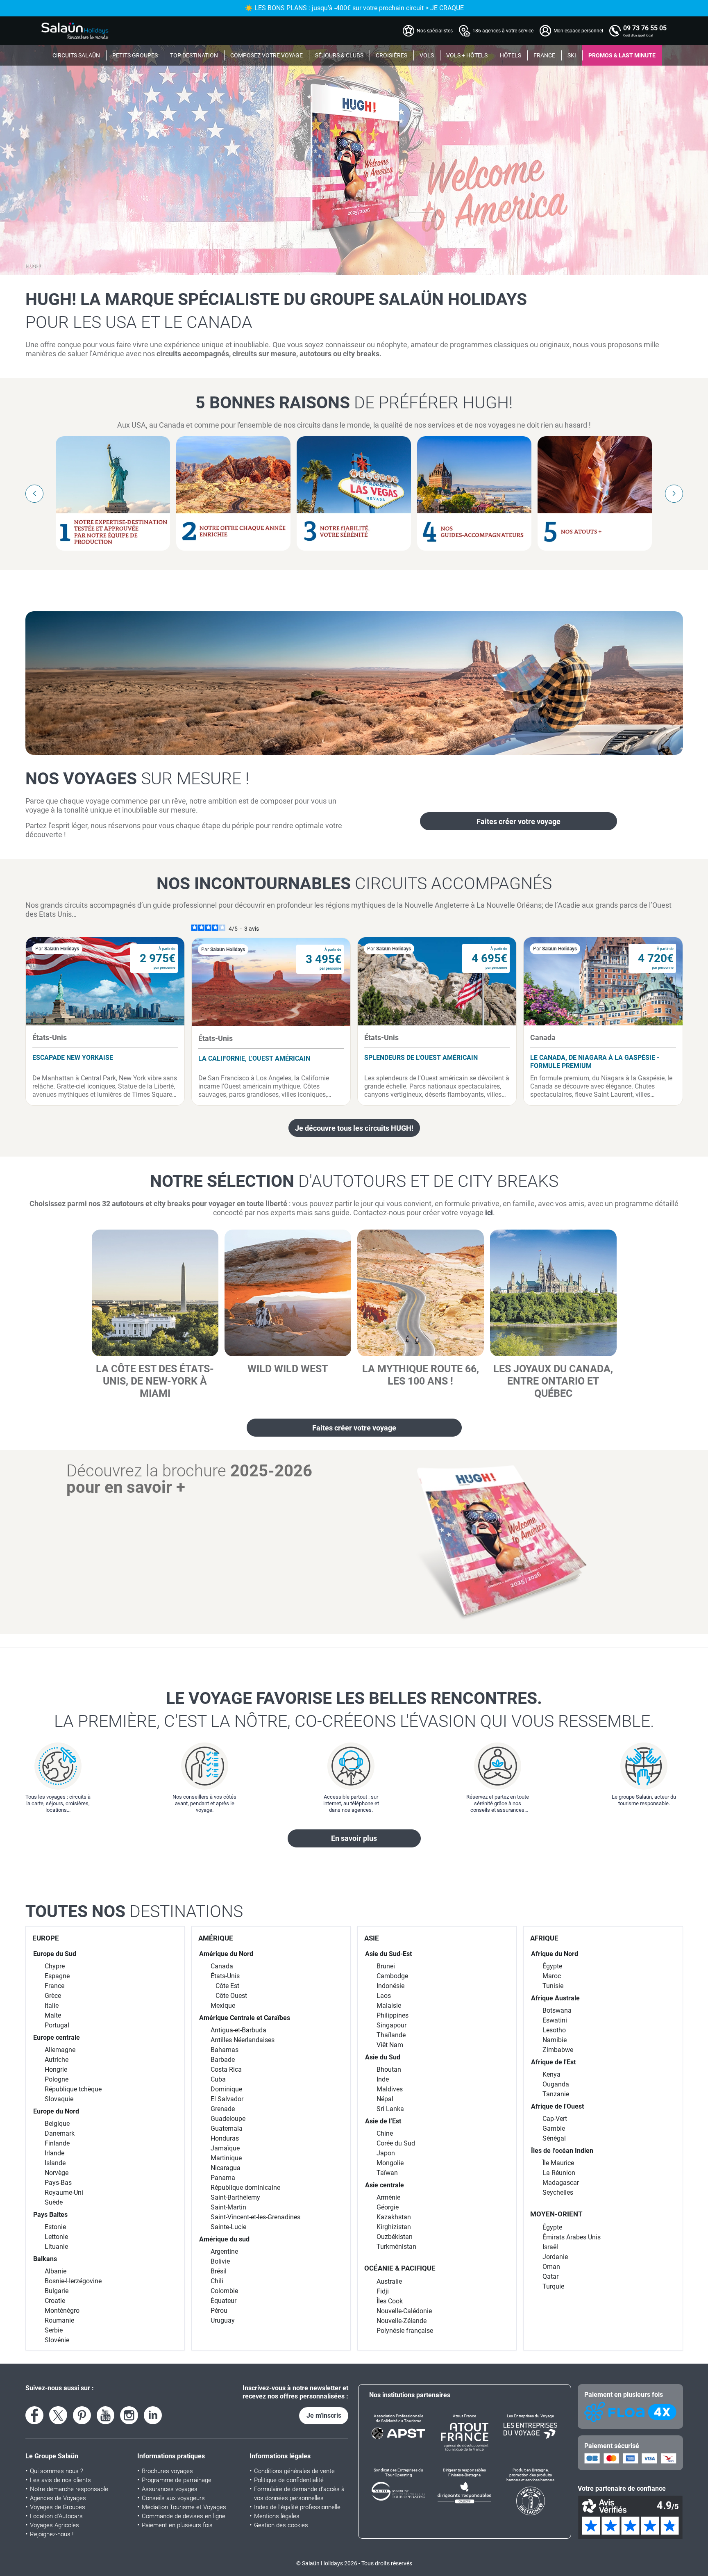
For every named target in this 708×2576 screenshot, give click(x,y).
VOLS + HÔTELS (467, 55)
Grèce (53, 1996)
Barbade (223, 2060)
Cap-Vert (555, 2119)
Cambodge (392, 1976)
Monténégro (62, 2311)
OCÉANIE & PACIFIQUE (400, 2268)
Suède (54, 2202)
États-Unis (225, 1976)
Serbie (54, 2330)
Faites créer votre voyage (519, 821)
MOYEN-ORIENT (556, 2214)
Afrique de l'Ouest (557, 2106)
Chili (217, 2281)
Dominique (226, 2089)
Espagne (57, 1976)
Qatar (550, 2276)
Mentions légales (277, 2516)
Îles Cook (390, 2301)
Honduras (225, 2138)
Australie (389, 2281)
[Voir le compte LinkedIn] (153, 2415)
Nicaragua (226, 2168)
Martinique (226, 2158)
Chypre (55, 1966)
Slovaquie (59, 2099)
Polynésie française (405, 2331)
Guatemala (227, 2128)
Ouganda (556, 2084)
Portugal (57, 2025)
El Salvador (227, 2099)
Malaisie (389, 2005)
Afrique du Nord (555, 1954)
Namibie (555, 2040)
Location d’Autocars (56, 2516)
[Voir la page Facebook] (34, 2415)
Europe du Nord (56, 2111)
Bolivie (220, 2261)
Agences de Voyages (58, 2498)
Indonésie (390, 1986)
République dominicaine (245, 2188)
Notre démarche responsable (69, 2489)
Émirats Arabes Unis (572, 2237)
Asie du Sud (383, 2057)
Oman (551, 2267)
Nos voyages (137, 779)
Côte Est (227, 1986)
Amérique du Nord (226, 1954)
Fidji (383, 2291)
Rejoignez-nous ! (52, 2534)
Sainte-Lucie (228, 2227)
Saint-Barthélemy (235, 2197)
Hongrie (56, 2069)
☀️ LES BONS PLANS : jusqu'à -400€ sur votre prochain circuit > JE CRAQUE (354, 8)
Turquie (553, 2286)
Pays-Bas (58, 2183)
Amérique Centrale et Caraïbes (245, 2018)
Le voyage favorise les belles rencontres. (354, 1710)
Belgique (57, 2124)
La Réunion (559, 2173)
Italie (52, 2005)
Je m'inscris (324, 2415)
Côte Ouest (231, 1996)
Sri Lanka (390, 2109)
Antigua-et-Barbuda (238, 2030)
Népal (385, 2099)
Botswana (557, 2010)
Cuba (218, 2079)
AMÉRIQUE (216, 1938)
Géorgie (388, 2207)
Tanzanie (556, 2094)
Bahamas (225, 2050)
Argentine (224, 2251)
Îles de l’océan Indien (562, 2151)
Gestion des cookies (281, 2525)
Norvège (57, 2173)
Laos (384, 1996)
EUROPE (46, 1938)
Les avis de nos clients (60, 2480)
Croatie (55, 2301)
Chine (385, 2133)
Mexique (223, 2005)
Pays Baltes (50, 2215)
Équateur (224, 2301)
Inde (383, 2079)
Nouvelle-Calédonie (404, 2311)
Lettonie (56, 2237)
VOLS (427, 55)
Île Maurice (558, 2163)
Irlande (54, 2153)
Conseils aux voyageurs (173, 2498)
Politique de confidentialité (289, 2480)
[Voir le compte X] (58, 2415)
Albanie (56, 2271)
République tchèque (73, 2089)
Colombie (224, 2291)
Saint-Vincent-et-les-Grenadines (255, 2217)
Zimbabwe (558, 2050)
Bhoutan (389, 2069)
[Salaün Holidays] (75, 31)
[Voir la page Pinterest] (82, 2415)
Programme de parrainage (177, 2480)
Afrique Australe (555, 1998)
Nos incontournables (354, 884)
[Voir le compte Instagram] (129, 2415)
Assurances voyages (170, 2489)
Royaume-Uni (64, 2192)
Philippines (393, 2015)
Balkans (45, 2259)
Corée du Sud (396, 2143)
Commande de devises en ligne (184, 2516)
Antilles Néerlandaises (243, 2040)
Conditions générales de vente (294, 2471)
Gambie (554, 2128)
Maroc (552, 1976)
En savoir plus (354, 1838)
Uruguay (223, 2320)
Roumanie (59, 2320)
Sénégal (554, 2138)
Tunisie (553, 1986)
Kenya (551, 2074)
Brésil (219, 2271)
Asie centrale (385, 2185)
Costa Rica (226, 2069)
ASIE (372, 1938)
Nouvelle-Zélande (402, 2321)
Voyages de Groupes (58, 2507)
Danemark (60, 2133)
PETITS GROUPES (135, 55)
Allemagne (60, 2050)
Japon (386, 2153)
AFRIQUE (544, 1938)
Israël (550, 2247)
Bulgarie (57, 2291)
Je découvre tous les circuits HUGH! (354, 1128)
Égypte (552, 1966)
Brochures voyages (167, 2471)
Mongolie (390, 2163)
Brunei (386, 1966)
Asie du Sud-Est (388, 1954)
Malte (53, 2015)
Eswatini (555, 2020)
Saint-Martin (228, 2207)
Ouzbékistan (395, 2237)
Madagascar (561, 2183)
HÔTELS (511, 55)
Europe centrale (57, 2037)
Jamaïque (225, 2148)
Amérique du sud (224, 2239)
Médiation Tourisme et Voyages (184, 2507)
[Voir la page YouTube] (106, 2415)
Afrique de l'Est (553, 2062)
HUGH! (33, 266)
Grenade (223, 2109)
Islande (55, 2163)
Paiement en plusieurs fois (177, 2525)
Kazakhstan (394, 2217)
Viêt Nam (390, 2045)
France (54, 1986)
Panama (223, 2178)
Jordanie (555, 2257)
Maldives (390, 2089)
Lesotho (554, 2030)
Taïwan (387, 2173)
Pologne (57, 2079)
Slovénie (57, 2340)
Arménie (388, 2197)
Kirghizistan (394, 2227)
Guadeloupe (228, 2119)
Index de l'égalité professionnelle (297, 2507)
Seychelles (558, 2192)
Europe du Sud (55, 1954)
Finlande (57, 2143)
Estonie (55, 2227)
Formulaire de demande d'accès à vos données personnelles (299, 2494)
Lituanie (56, 2247)
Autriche (57, 2060)
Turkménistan (396, 2247)
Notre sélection (354, 1181)
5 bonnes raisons (354, 403)
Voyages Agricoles (54, 2525)
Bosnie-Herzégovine (73, 2281)
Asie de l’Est (383, 2121)
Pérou (219, 2311)
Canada (222, 1966)
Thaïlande (391, 2035)
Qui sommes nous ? (57, 2471)
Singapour (391, 2025)
